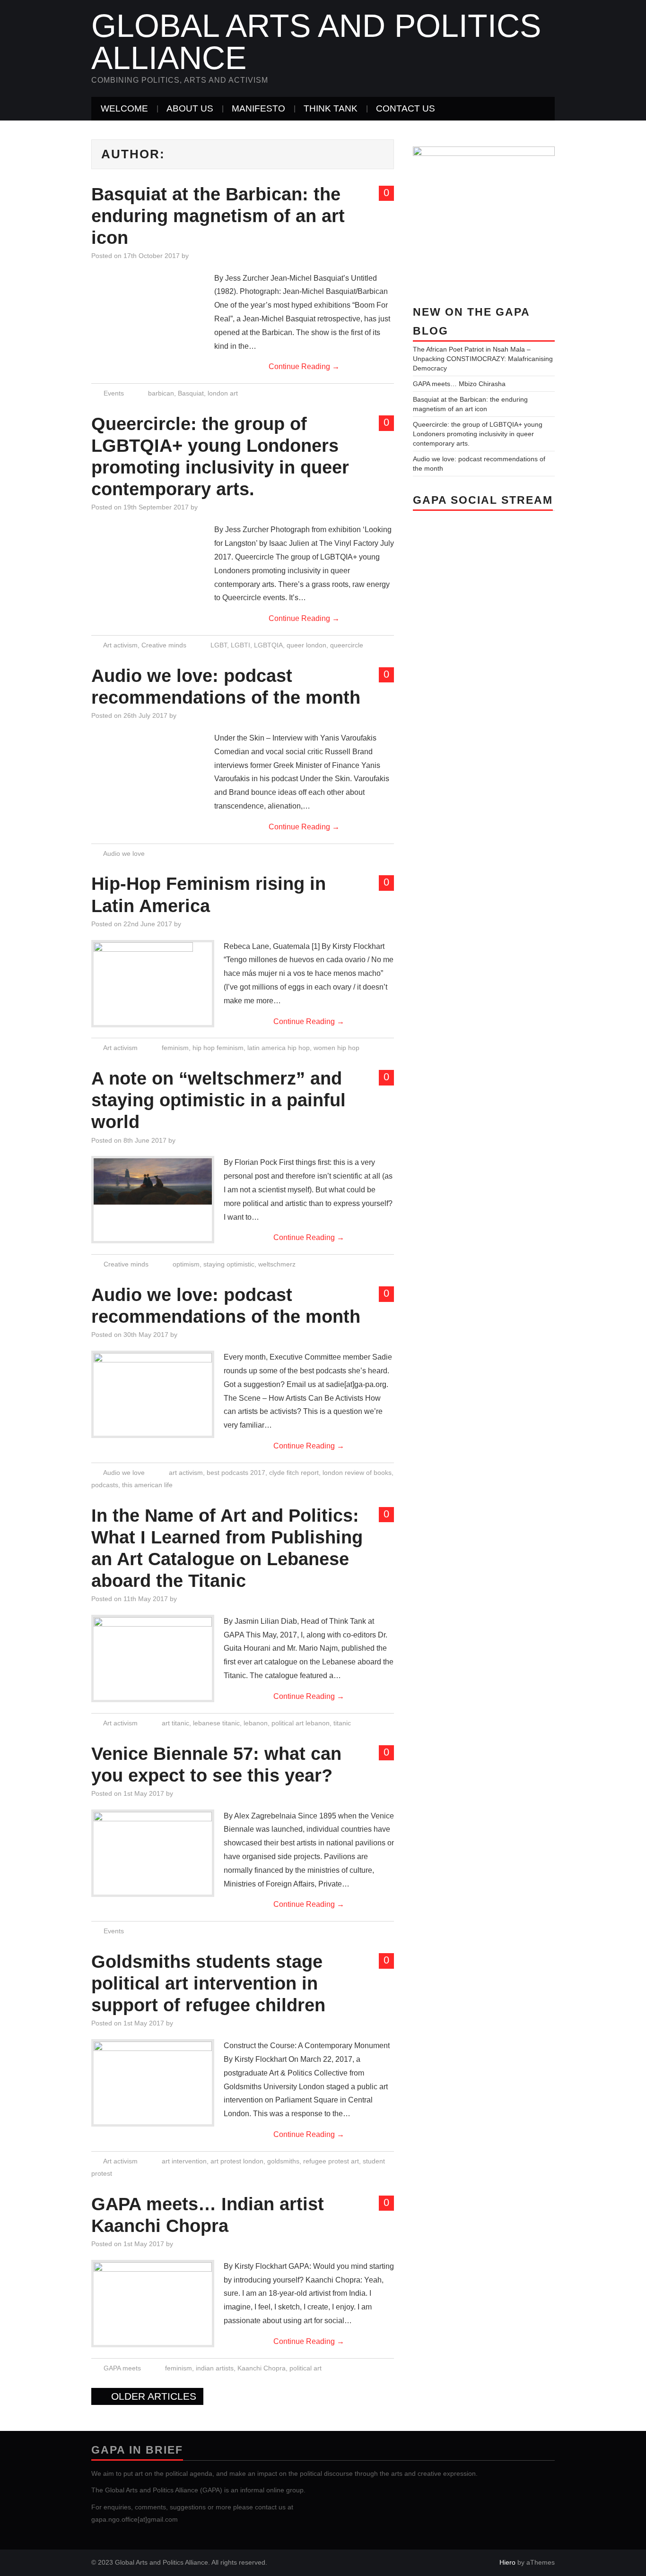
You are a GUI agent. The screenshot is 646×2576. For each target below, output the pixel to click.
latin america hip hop (279, 1048)
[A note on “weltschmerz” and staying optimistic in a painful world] (153, 1181)
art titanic (175, 1723)
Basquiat (191, 393)
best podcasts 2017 (236, 1473)
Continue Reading (304, 366)
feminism (175, 1048)
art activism (186, 1473)
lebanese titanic (216, 1723)
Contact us (406, 108)
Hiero (507, 2562)
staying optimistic (229, 1264)
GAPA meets (122, 2368)
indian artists (215, 2368)
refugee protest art (331, 2161)
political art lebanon (301, 1723)
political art (306, 2368)
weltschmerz (277, 1264)
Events (114, 393)
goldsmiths (283, 2161)
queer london (306, 645)
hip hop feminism (218, 1048)
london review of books (357, 1473)
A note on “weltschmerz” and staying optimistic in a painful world (218, 1100)
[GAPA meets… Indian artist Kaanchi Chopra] (153, 2285)
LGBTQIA (268, 645)
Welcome (124, 108)
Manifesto (258, 108)
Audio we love (124, 853)
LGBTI (240, 645)
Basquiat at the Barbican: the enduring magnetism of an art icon (218, 216)
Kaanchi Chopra (262, 2368)
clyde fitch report (294, 1473)
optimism (186, 1264)
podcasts (105, 1485)
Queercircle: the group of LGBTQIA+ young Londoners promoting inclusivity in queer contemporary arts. (478, 434)
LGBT (219, 645)
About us (190, 108)
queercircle (347, 645)
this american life (147, 1485)
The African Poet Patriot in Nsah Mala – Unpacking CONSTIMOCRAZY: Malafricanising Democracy (483, 359)
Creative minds (164, 645)
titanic (342, 1723)
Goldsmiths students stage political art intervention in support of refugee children (208, 1983)
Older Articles (152, 2396)
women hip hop (336, 1048)
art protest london (237, 2161)
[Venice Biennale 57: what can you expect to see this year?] (153, 1835)
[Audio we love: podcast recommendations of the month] (153, 1376)
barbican (161, 393)
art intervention (184, 2161)
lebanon (256, 1723)
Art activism (120, 645)
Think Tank (331, 108)
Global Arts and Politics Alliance (316, 42)
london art (223, 393)
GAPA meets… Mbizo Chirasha (459, 384)
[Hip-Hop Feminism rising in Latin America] (153, 984)
